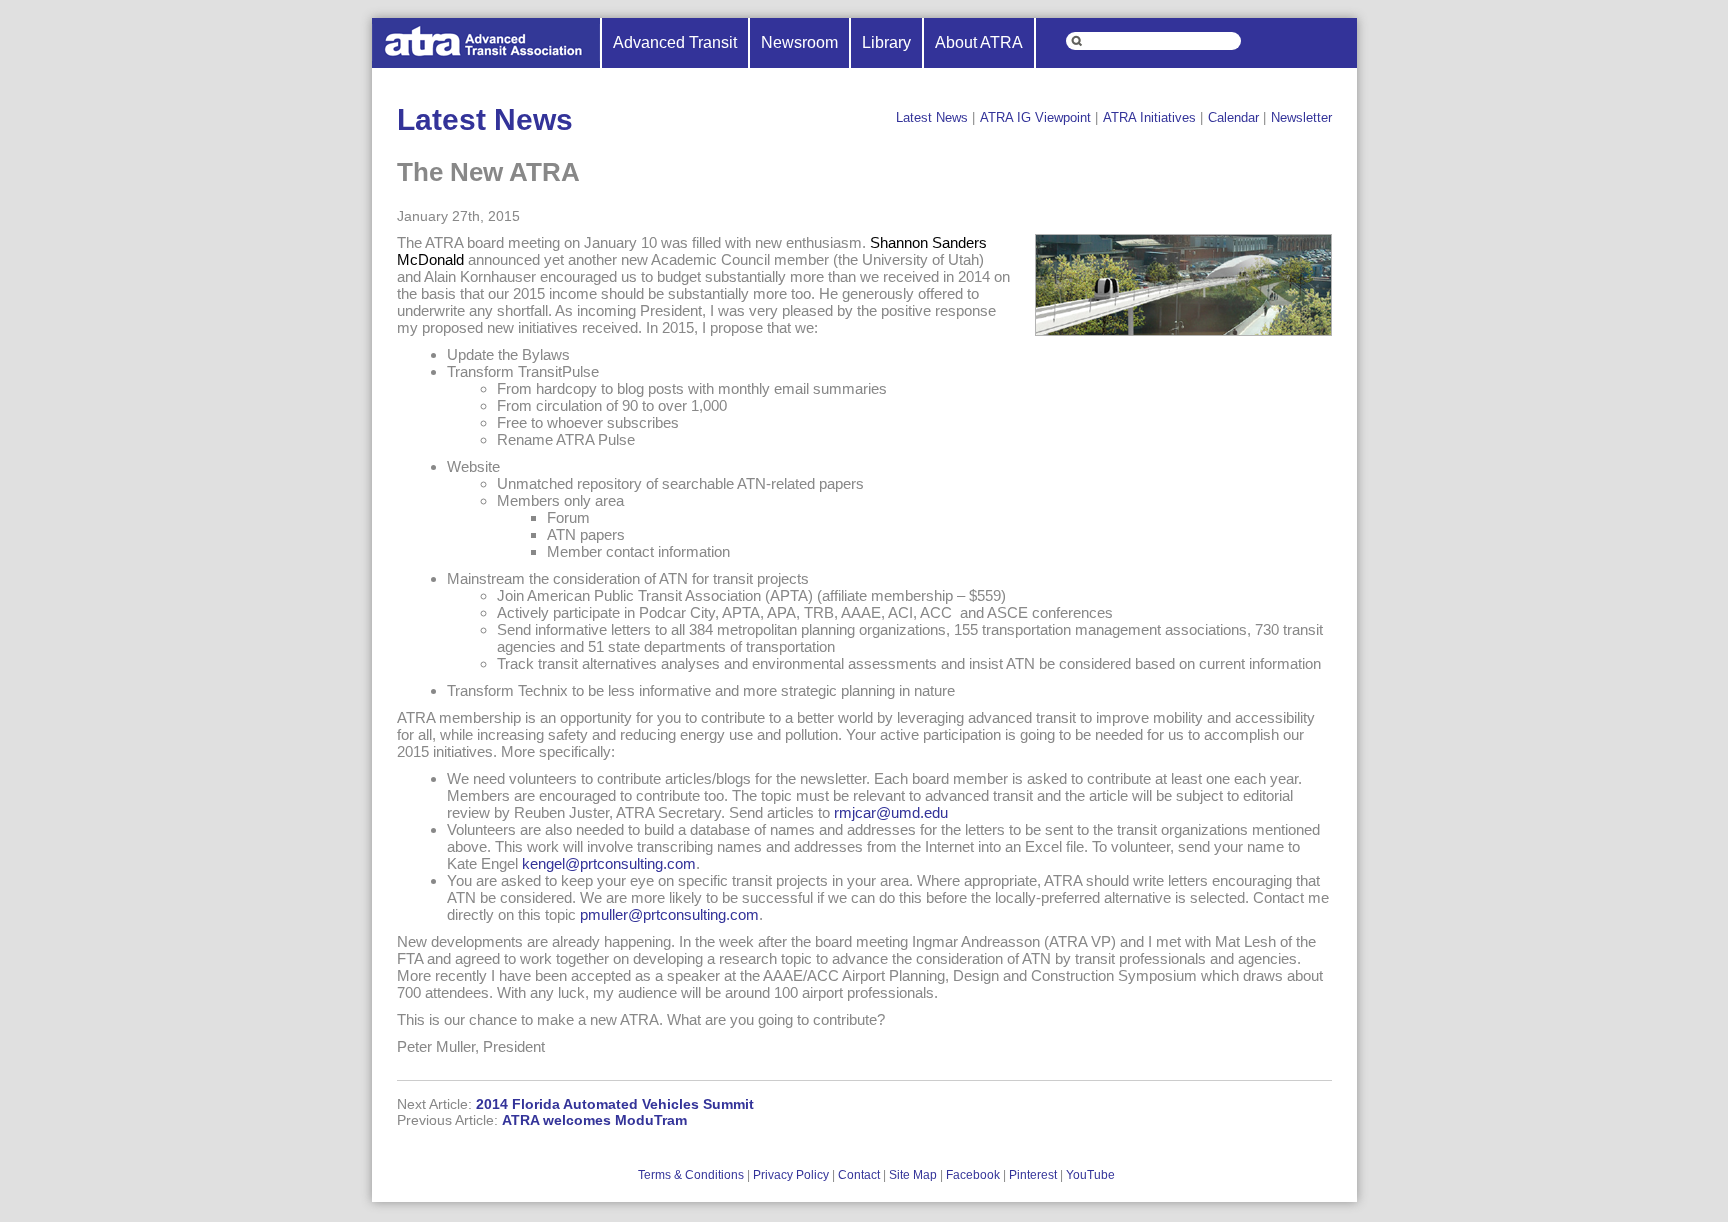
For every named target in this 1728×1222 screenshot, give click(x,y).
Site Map (913, 1175)
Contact (859, 1175)
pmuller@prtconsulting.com (669, 914)
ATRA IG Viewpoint (1035, 117)
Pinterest (1033, 1175)
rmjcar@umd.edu (891, 812)
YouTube (1090, 1175)
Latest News (932, 117)
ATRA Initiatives (1149, 117)
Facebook (973, 1175)
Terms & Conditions (691, 1175)
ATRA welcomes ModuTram (594, 1120)
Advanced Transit (675, 42)
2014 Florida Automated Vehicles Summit (615, 1104)
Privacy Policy (791, 1175)
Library (886, 42)
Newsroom (799, 42)
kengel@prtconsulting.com (609, 863)
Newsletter (1301, 117)
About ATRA (979, 42)
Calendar (1233, 117)
